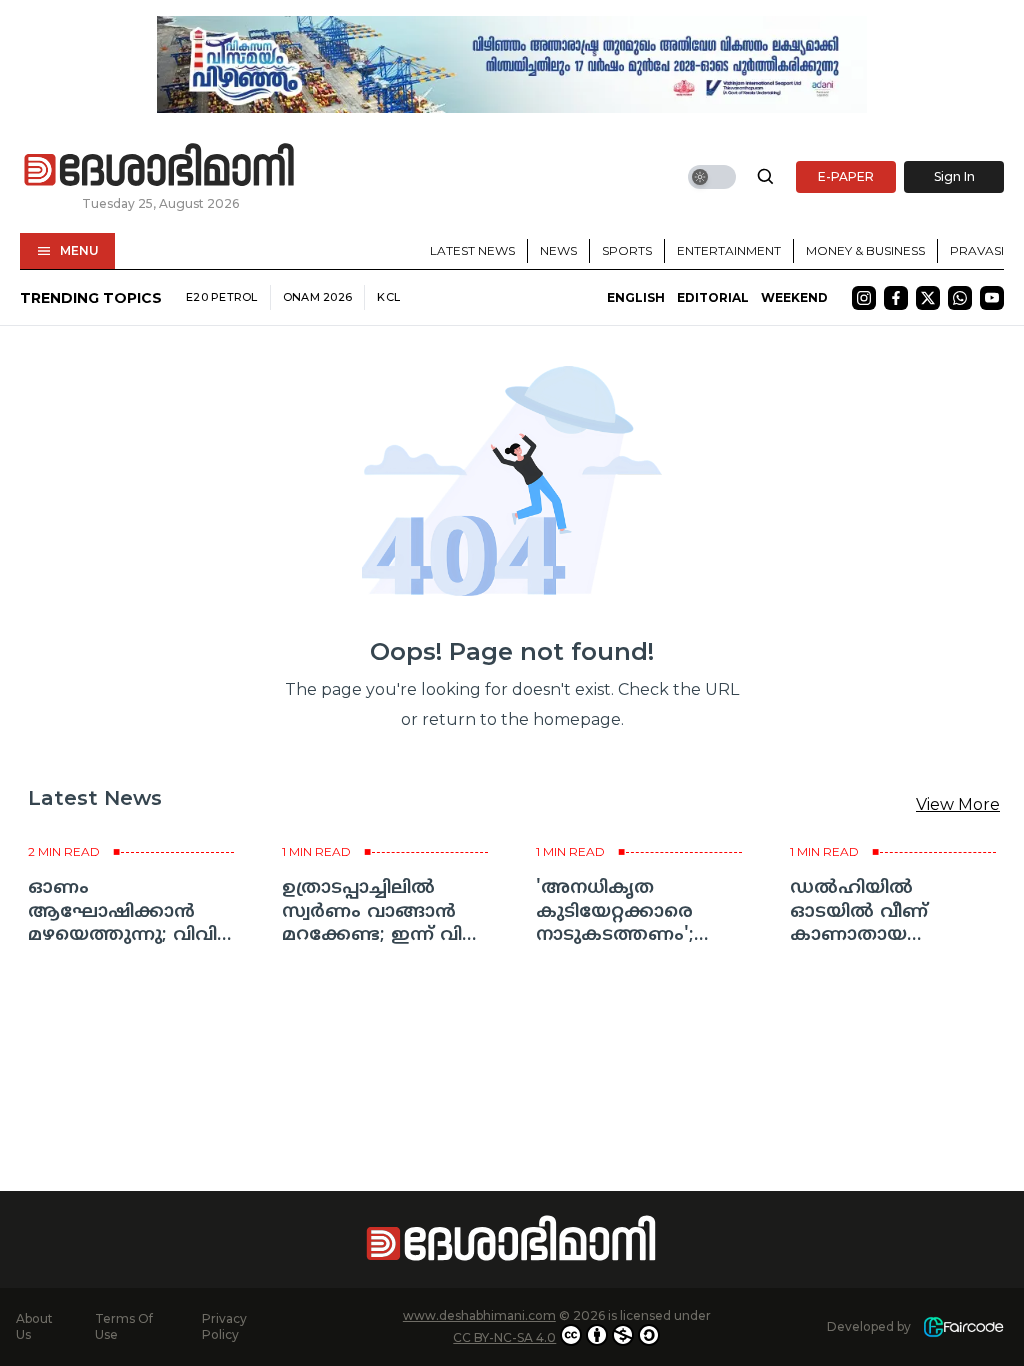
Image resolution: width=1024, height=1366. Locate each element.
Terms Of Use (124, 1326)
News (558, 250)
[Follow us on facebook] (896, 298)
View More (958, 804)
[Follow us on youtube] (992, 298)
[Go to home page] (160, 166)
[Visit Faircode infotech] (963, 1327)
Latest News (472, 250)
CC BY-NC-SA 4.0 (504, 1337)
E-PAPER (846, 176)
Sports (627, 250)
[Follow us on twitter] (928, 298)
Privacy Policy (224, 1326)
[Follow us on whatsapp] (960, 298)
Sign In (954, 176)
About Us (34, 1326)
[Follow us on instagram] (864, 298)
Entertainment (729, 250)
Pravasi (977, 250)
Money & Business (865, 250)
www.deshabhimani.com (479, 1315)
